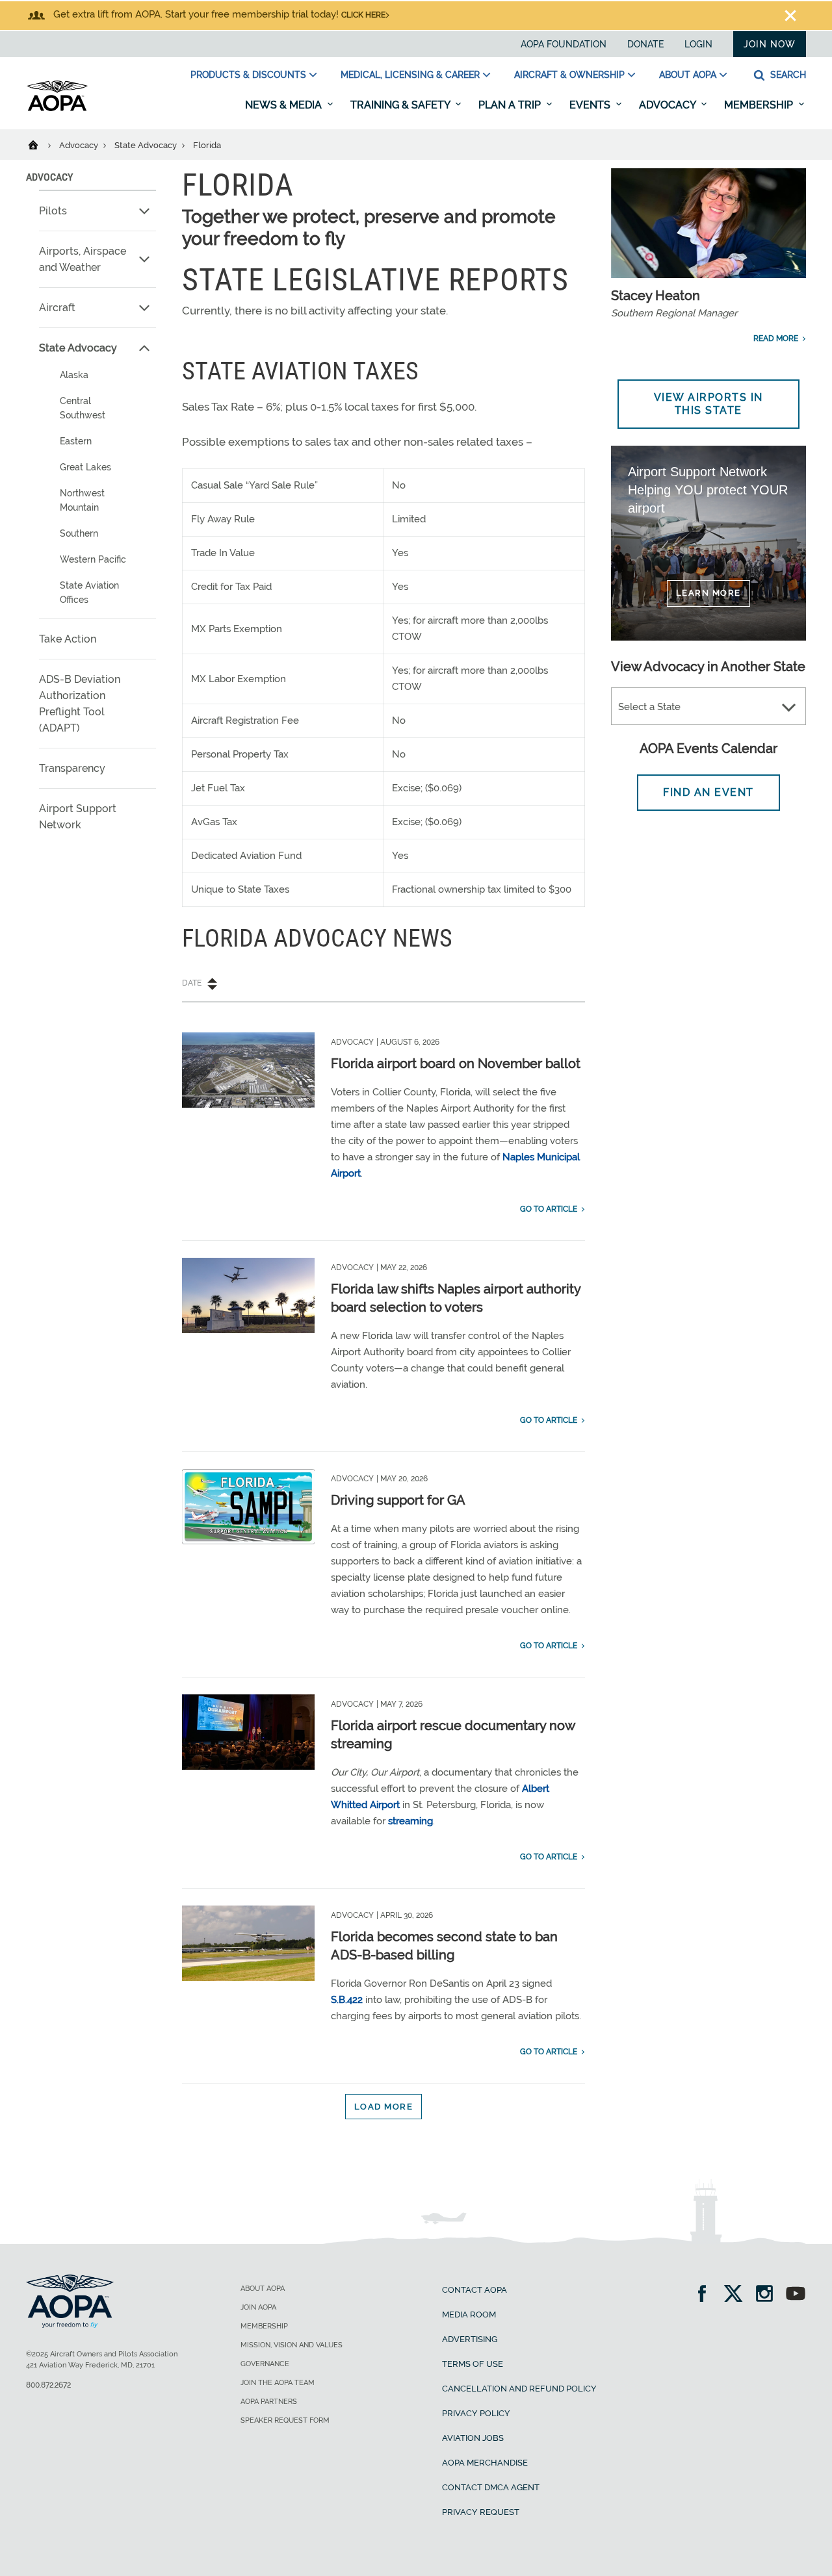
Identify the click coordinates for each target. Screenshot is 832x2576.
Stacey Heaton (656, 296)
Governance (265, 2364)
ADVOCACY (49, 177)
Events (591, 105)
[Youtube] (796, 2295)
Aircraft (57, 308)
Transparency (72, 768)
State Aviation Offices (89, 593)
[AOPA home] (57, 108)
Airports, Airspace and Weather (83, 259)
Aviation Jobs (473, 2438)
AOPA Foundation (564, 44)
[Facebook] (706, 2295)
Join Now (770, 44)
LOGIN (698, 44)
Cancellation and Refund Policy (519, 2389)
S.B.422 (347, 2000)
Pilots (53, 211)
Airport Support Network (78, 817)
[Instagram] (769, 2295)
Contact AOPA (474, 2290)
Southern (79, 533)
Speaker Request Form (285, 2420)
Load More (384, 2107)
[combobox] (708, 707)
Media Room (469, 2315)
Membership (760, 105)
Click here (363, 15)
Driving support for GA (398, 1500)
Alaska (74, 375)
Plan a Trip (511, 105)
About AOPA (688, 75)
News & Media (285, 105)
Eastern (76, 441)
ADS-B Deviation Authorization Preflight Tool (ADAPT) (80, 704)
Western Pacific (93, 559)
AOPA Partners (269, 2402)
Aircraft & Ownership (569, 75)
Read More (776, 338)
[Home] (41, 144)
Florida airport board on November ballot (456, 1064)
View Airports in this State (708, 404)
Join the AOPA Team (278, 2383)
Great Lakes (85, 467)
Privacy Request (481, 2512)
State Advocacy (147, 145)
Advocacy (669, 105)
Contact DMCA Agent (491, 2487)
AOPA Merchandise (485, 2463)
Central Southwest (83, 408)
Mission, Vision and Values (292, 2345)
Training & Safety (401, 105)
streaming (410, 1821)
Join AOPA (258, 2307)
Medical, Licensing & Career (410, 75)
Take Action (68, 639)
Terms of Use (473, 2364)
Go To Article (549, 1209)
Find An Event (708, 792)
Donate (645, 44)
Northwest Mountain (82, 500)
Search (787, 75)
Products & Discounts (248, 75)
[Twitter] (737, 2295)
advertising (470, 2339)
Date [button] (192, 983)
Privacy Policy (476, 2413)
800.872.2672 (48, 2385)
